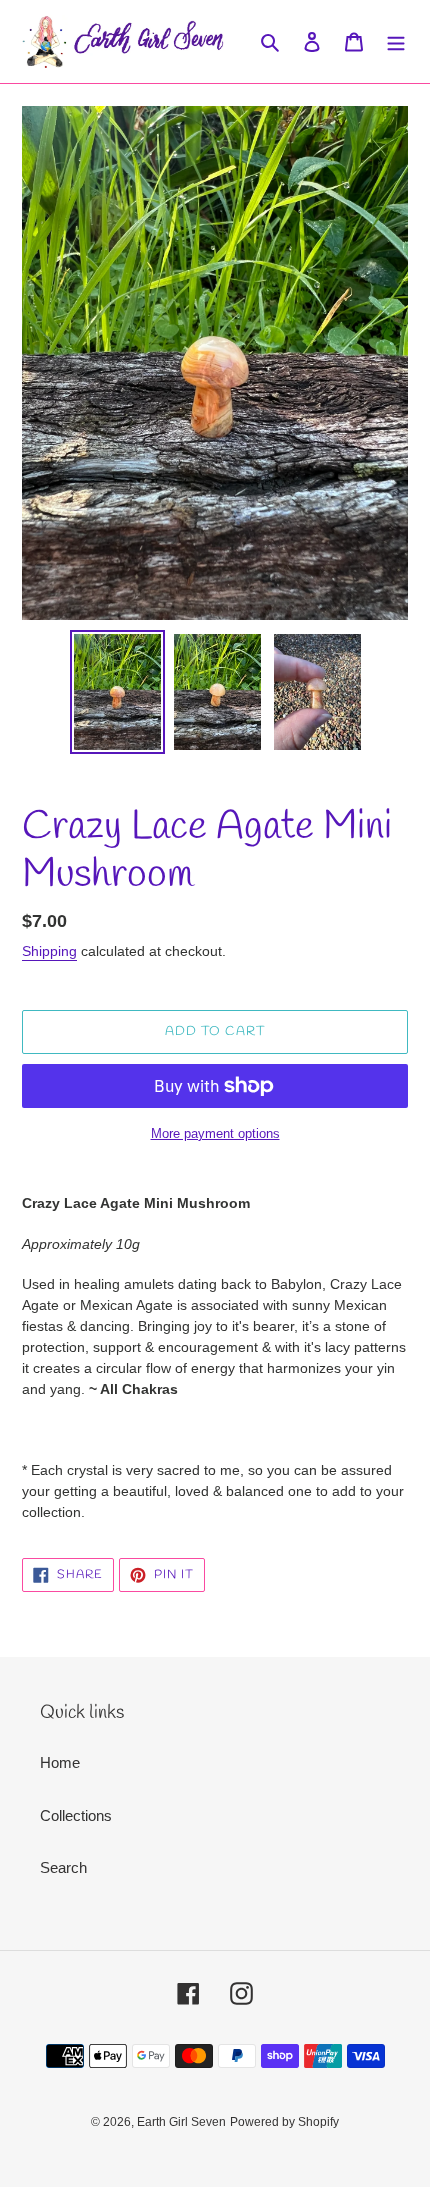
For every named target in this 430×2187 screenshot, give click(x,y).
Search (63, 1867)
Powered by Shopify (284, 2122)
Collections (76, 1815)
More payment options (215, 1133)
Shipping (49, 951)
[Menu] (396, 41)
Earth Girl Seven (181, 2122)
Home (60, 1762)
